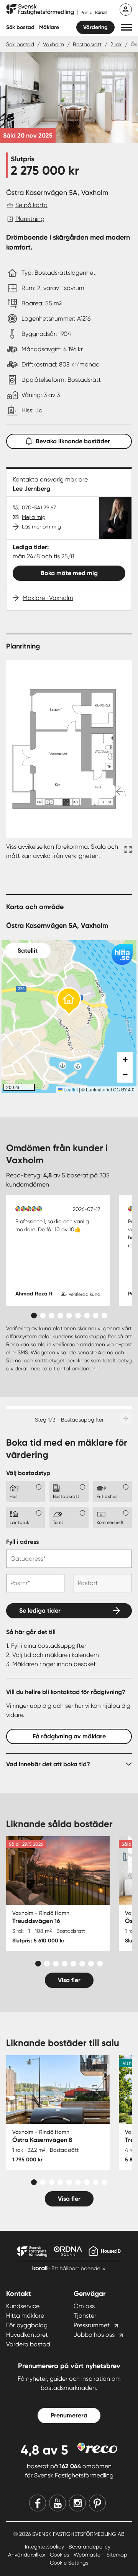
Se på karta (31, 205)
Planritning (30, 219)
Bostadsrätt (87, 44)
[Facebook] (38, 2503)
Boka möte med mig (69, 573)
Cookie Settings (69, 2563)
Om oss (84, 2306)
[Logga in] (126, 10)
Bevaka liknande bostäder (73, 441)
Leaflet (70, 1089)
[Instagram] (77, 2503)
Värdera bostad (28, 2344)
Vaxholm (53, 44)
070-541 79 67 (39, 507)
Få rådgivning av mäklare (69, 1736)
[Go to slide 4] (60, 1316)
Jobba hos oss (94, 2335)
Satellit (28, 951)
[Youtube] (58, 2503)
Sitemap (117, 2555)
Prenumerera (69, 2415)
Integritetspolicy (45, 2547)
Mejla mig (34, 517)
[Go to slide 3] (52, 1316)
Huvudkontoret (27, 2335)
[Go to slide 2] (43, 1316)
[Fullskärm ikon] (127, 851)
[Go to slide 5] (69, 1316)
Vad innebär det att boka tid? (48, 1764)
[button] (126, 27)
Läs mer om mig (41, 527)
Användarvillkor (27, 2555)
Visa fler (69, 1980)
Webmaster (89, 2555)
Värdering (95, 27)
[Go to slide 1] (34, 1316)
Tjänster (85, 2316)
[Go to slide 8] (96, 1316)
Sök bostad (20, 27)
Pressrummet (92, 2325)
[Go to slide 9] (104, 1316)
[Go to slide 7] (87, 1316)
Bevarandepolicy (90, 2547)
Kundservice (23, 2306)
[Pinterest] (97, 2503)
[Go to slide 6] (78, 1316)
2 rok (116, 44)
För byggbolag (27, 2325)
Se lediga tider (40, 1611)
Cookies (60, 2555)
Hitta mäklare (25, 2316)
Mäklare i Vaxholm (48, 598)
